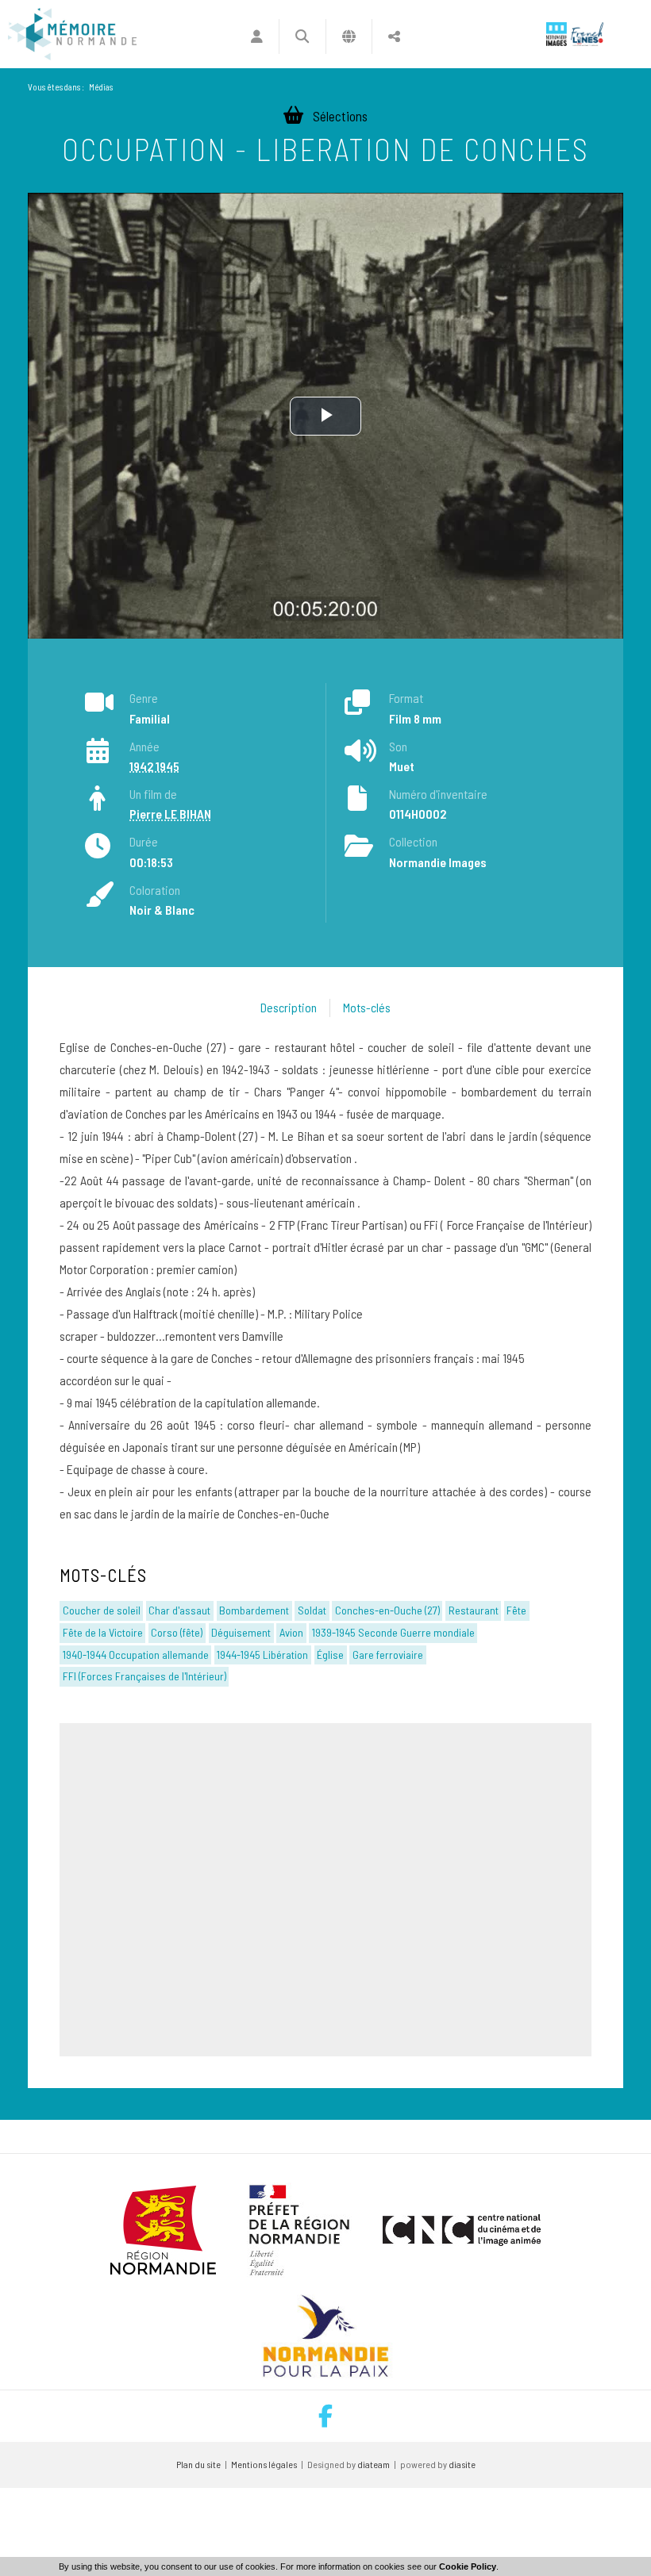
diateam (374, 2464)
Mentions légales (264, 2464)
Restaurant (474, 1610)
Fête (516, 1610)
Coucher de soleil (102, 1610)
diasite (462, 2464)
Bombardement (254, 1610)
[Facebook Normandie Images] (325, 2416)
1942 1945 (154, 766)
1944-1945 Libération (262, 1655)
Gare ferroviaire (388, 1655)
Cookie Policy (468, 2566)
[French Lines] (587, 34)
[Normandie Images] (557, 34)
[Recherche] (302, 36)
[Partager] (394, 36)
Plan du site (198, 2464)
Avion (291, 1632)
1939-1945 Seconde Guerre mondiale (393, 1632)
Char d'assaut (179, 1610)
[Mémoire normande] (72, 34)
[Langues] (349, 36)
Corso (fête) (177, 1632)
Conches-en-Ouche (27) (387, 1610)
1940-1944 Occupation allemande (136, 1655)
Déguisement (241, 1632)
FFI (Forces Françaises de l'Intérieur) (144, 1676)
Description (289, 1007)
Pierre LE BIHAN (170, 814)
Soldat (312, 1610)
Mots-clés (367, 1007)
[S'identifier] (257, 36)
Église (330, 1655)
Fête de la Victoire (103, 1632)
